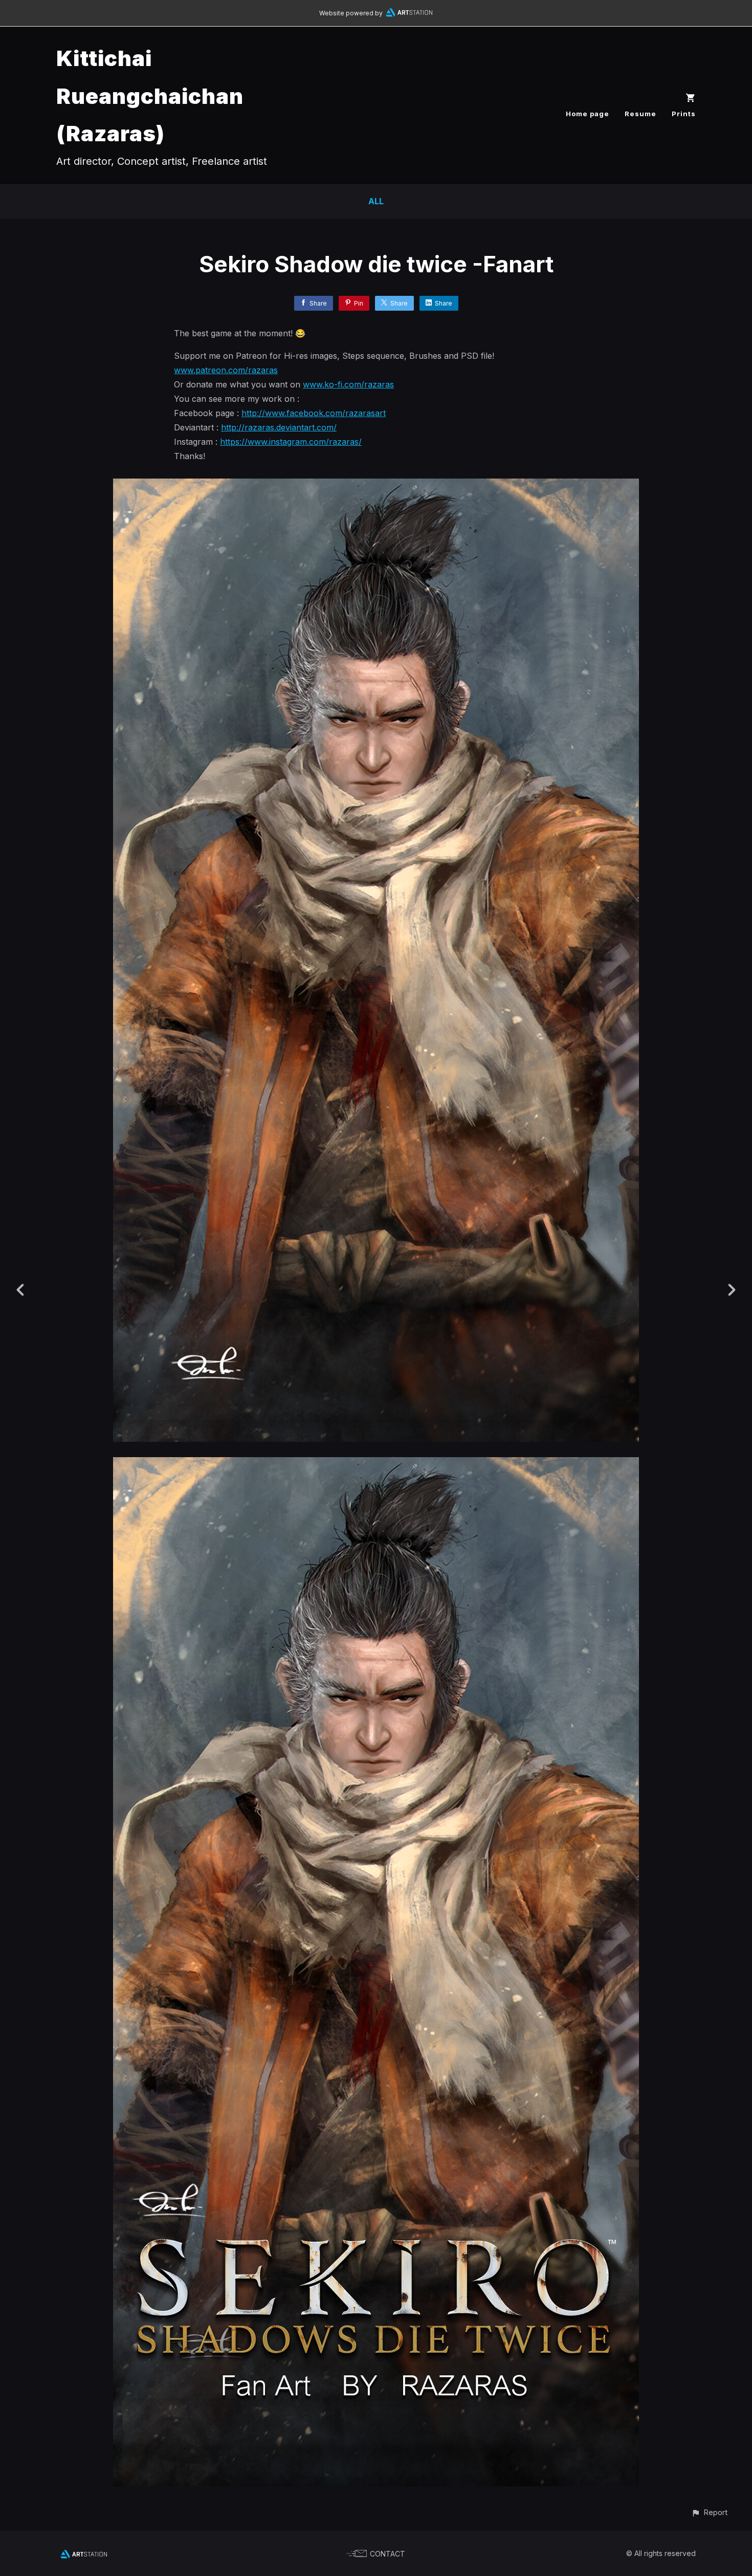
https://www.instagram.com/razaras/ (291, 442)
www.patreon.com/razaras (226, 370)
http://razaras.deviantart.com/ (279, 427)
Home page (588, 114)
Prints (684, 114)
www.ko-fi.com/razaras (348, 384)
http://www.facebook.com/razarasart (314, 413)
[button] (709, 2512)
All (376, 201)
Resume (640, 114)
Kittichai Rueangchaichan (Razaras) (150, 96)
